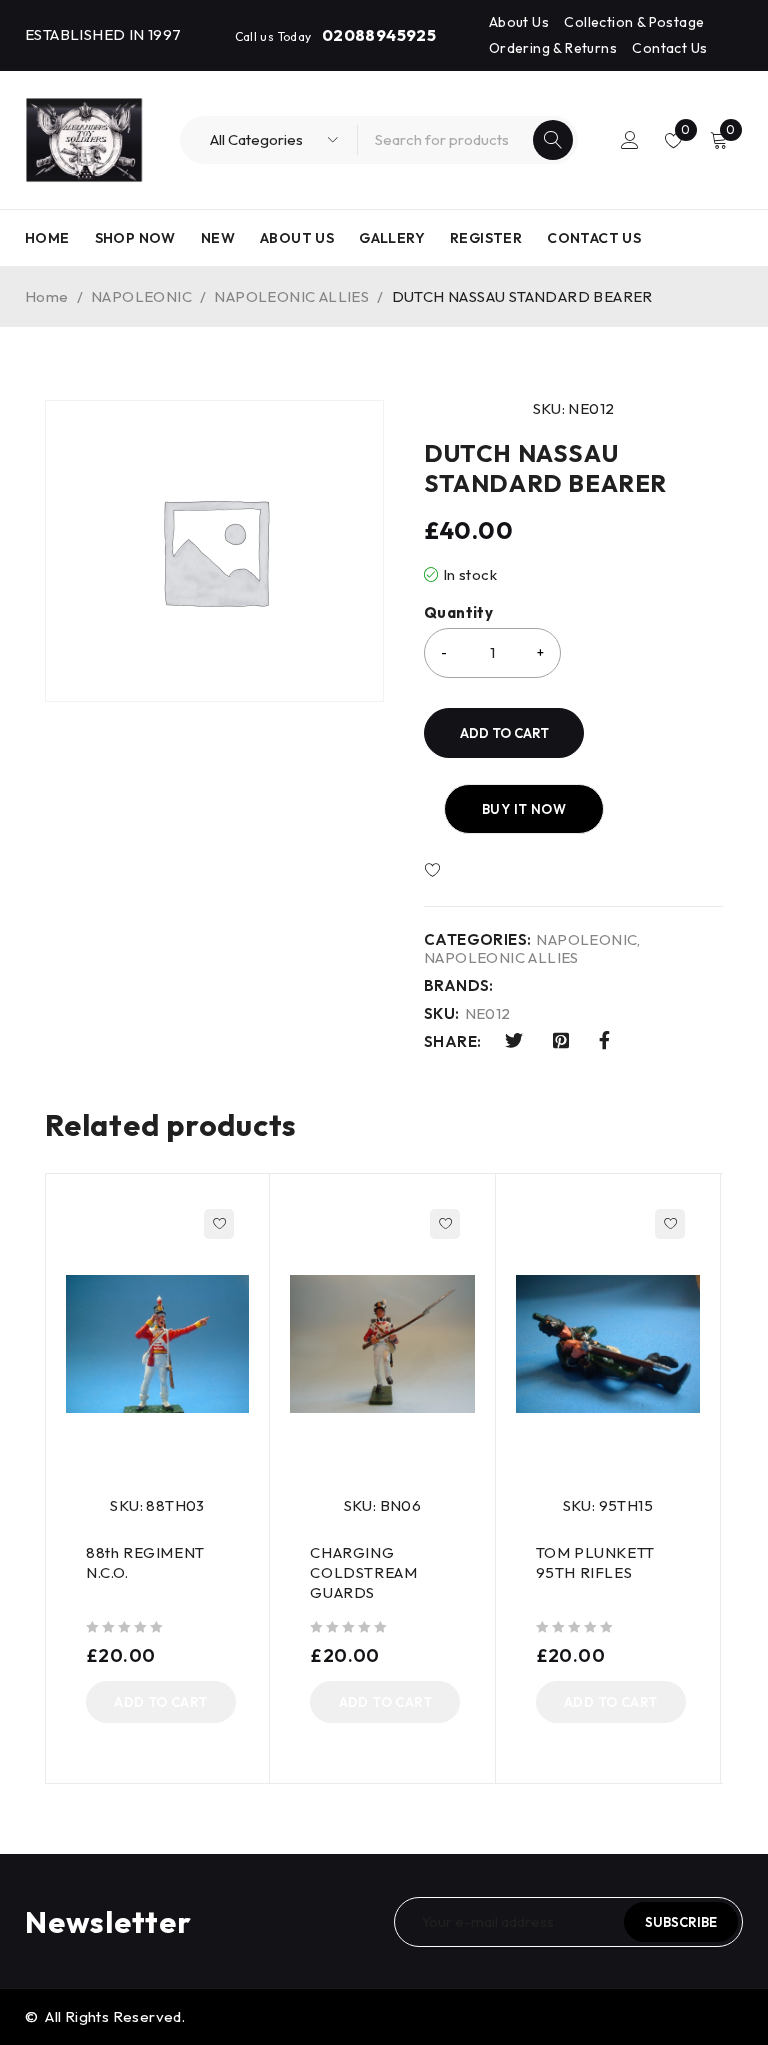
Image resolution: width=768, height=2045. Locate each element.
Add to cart (504, 733)
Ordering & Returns (553, 48)
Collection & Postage (634, 22)
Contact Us (669, 48)
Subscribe (681, 1922)
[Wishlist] (491, 871)
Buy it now (524, 809)
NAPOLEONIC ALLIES (291, 296)
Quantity (458, 613)
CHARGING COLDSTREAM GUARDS (363, 1572)
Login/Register (630, 140)
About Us (519, 22)
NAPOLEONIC (141, 296)
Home (47, 296)
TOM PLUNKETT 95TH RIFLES (595, 1562)
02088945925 (379, 35)
